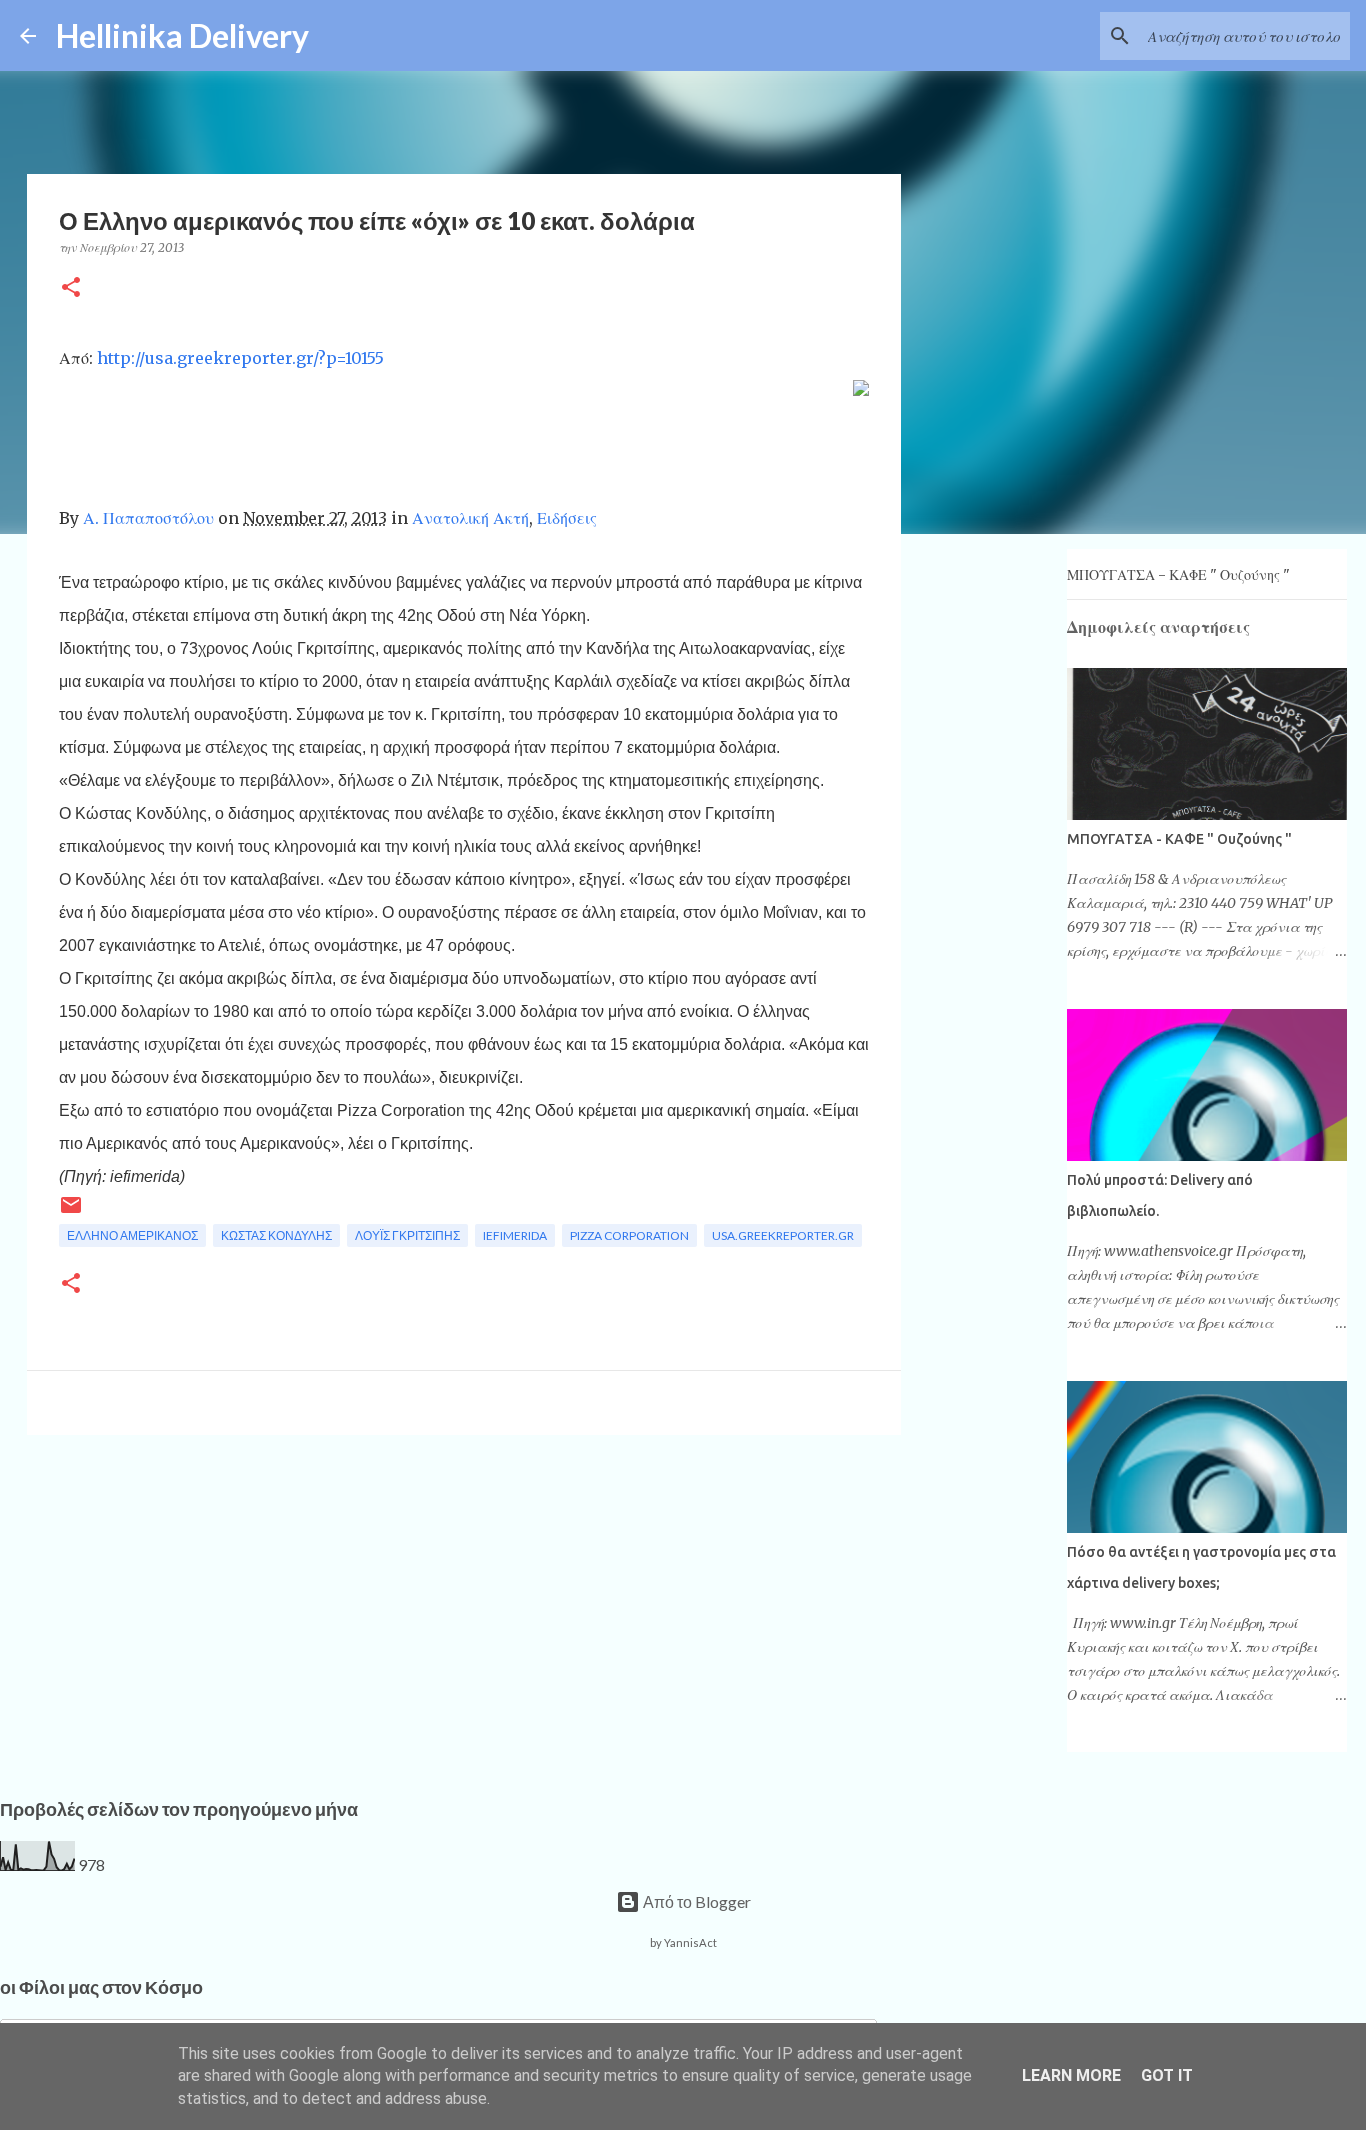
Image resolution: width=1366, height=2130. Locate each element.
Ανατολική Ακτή (470, 518)
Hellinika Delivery (182, 35)
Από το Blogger (695, 1901)
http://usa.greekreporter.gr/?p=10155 (240, 358)
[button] (71, 288)
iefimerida (515, 1235)
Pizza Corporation (629, 1235)
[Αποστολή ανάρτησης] (71, 1212)
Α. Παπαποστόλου (148, 518)
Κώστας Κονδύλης (276, 1235)
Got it (1167, 2075)
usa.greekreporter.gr (783, 1235)
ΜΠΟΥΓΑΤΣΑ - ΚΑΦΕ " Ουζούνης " (1178, 575)
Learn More (1071, 2075)
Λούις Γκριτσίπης (407, 1235)
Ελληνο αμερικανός (132, 1235)
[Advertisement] (464, 1605)
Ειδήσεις (567, 518)
